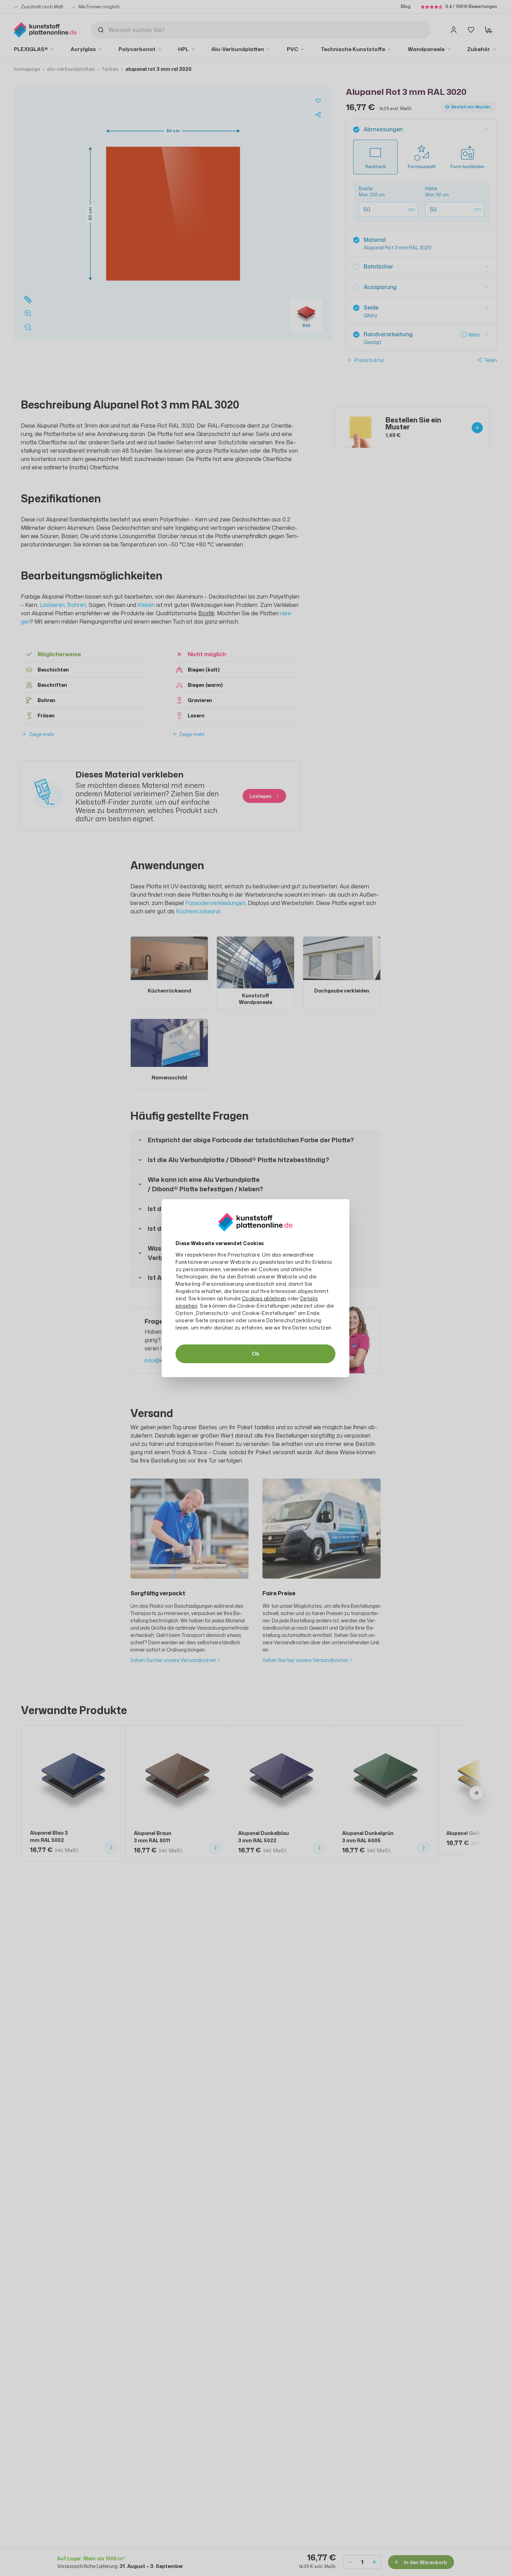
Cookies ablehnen (264, 1298)
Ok (255, 1354)
